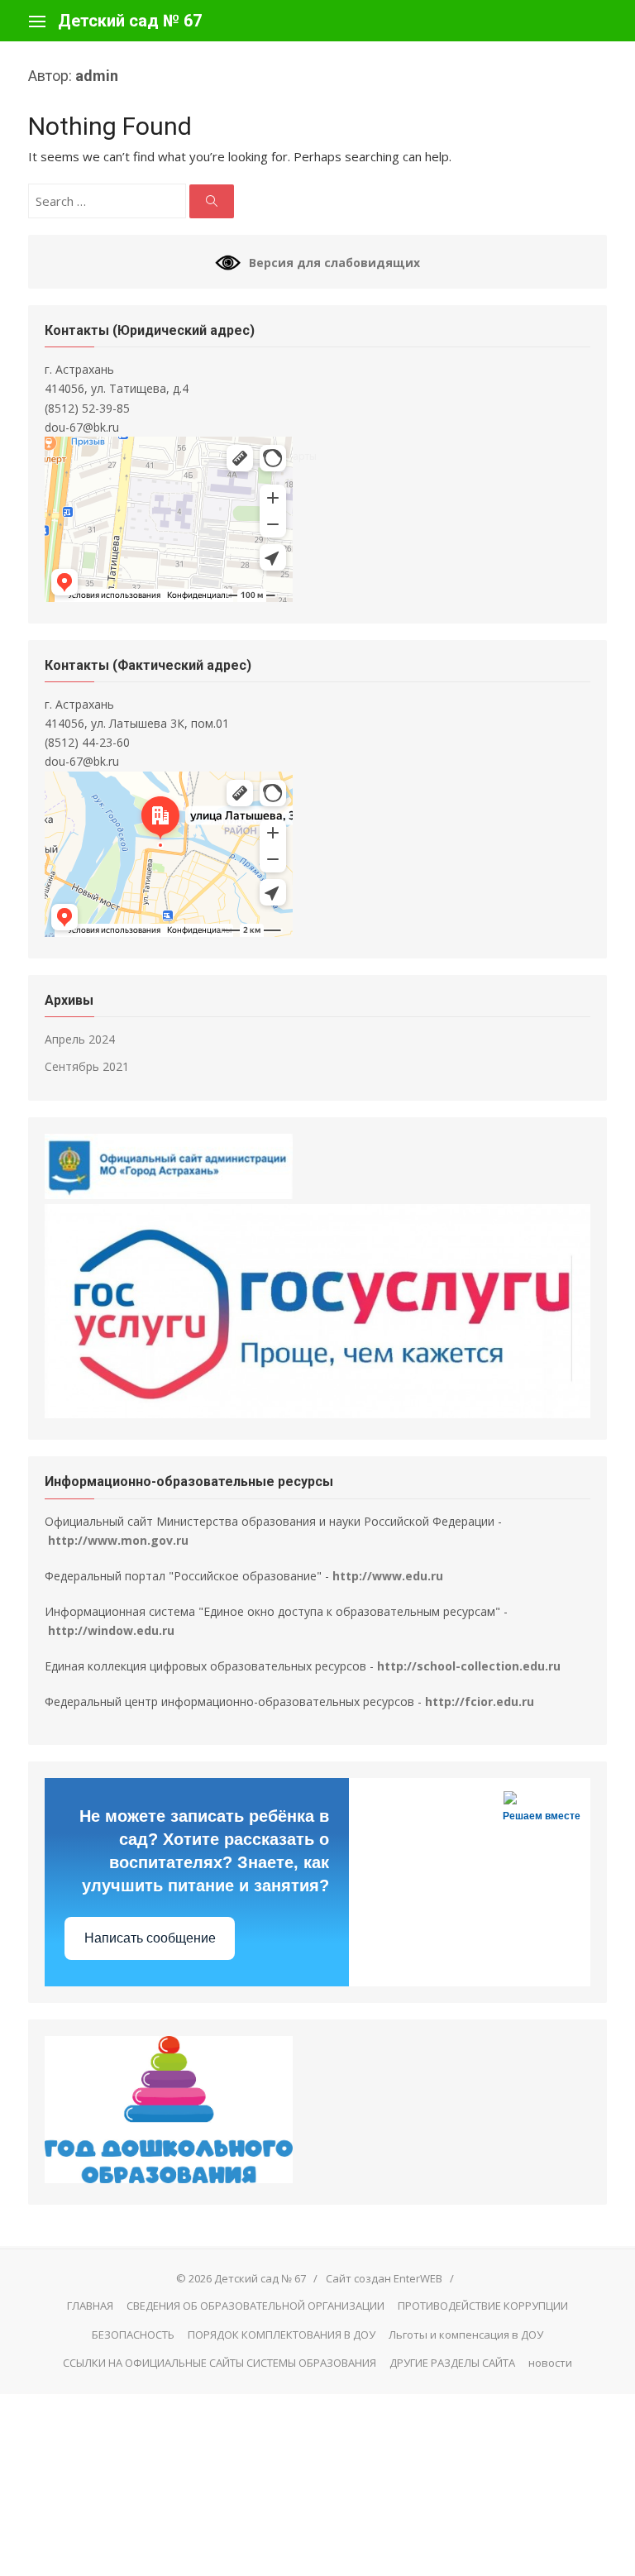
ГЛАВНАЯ (90, 2306)
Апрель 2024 (80, 1039)
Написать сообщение (150, 1938)
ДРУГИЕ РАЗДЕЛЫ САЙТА (452, 2363)
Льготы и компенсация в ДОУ (466, 2335)
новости (550, 2363)
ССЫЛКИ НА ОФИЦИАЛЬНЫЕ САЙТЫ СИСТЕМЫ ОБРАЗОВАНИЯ (220, 2363)
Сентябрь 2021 (87, 1066)
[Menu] (37, 21)
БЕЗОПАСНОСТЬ (133, 2335)
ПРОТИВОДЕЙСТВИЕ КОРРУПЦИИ (483, 2306)
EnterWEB (418, 2278)
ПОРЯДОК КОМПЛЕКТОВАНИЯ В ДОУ (282, 2335)
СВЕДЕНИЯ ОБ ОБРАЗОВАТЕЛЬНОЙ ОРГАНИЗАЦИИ (255, 2306)
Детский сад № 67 (130, 21)
